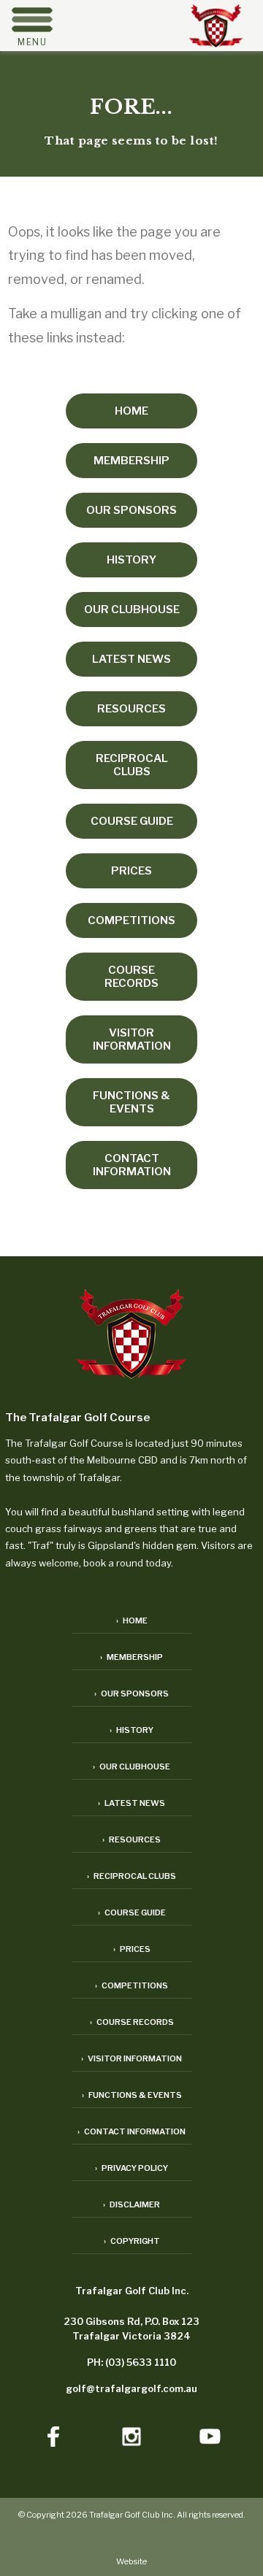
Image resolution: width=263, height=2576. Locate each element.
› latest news (131, 1803)
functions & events (131, 1102)
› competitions (131, 1985)
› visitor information (131, 2058)
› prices (132, 1949)
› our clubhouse (131, 1766)
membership (131, 461)
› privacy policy (131, 2168)
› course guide (132, 1912)
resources (131, 709)
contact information (132, 1165)
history (131, 560)
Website (131, 2561)
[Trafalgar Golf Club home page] (131, 1335)
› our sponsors (131, 1693)
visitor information (132, 1039)
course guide (132, 821)
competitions (131, 920)
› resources (131, 1839)
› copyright (132, 2241)
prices (131, 871)
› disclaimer (131, 2204)
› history (131, 1730)
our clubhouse (132, 610)
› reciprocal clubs (131, 1876)
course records (131, 977)
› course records (132, 2022)
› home (132, 1620)
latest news (131, 659)
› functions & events (132, 2095)
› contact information (131, 2131)
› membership (131, 1657)
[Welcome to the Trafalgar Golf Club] (216, 43)
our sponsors (131, 510)
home (131, 411)
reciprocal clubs (132, 765)
